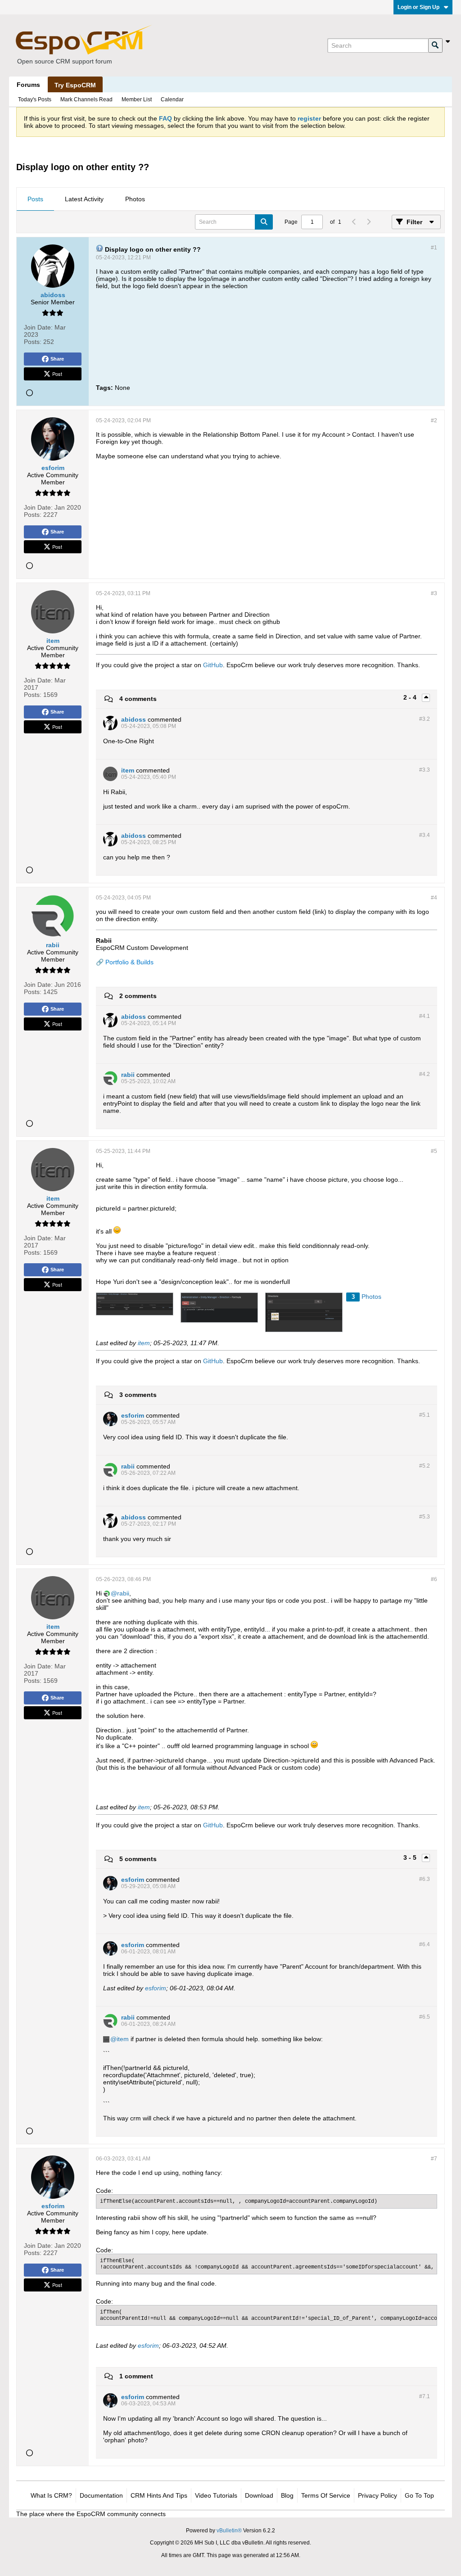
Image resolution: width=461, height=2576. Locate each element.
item (144, 1343)
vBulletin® (229, 2531)
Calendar (172, 99)
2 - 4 (411, 697)
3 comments (138, 1395)
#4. (425, 1016)
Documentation (101, 2495)
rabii (123, 1593)
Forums (28, 85)
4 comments (138, 699)
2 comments (138, 996)
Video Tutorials (216, 2495)
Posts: (33, 342)
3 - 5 (411, 1857)
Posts (35, 199)
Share (57, 359)
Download (259, 2495)
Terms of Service (326, 2495)
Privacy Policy (377, 2495)
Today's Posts (35, 99)
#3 (434, 593)
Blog (287, 2495)
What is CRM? (51, 2495)
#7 (434, 2159)
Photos (135, 199)
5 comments (138, 1859)
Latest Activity (84, 199)
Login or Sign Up (418, 7)
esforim (156, 1988)
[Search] (435, 45)
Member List (137, 99)
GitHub (213, 665)
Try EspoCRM (75, 85)
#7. (425, 2396)
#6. (425, 1879)
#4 (434, 898)
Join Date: (38, 327)
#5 (434, 1151)
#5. (425, 1415)
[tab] (35, 199)
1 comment (136, 2376)
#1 (434, 248)
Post (57, 374)
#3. (425, 719)
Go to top (419, 2495)
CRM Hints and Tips (159, 2495)
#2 (434, 420)
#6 (434, 1579)
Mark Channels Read (86, 99)
